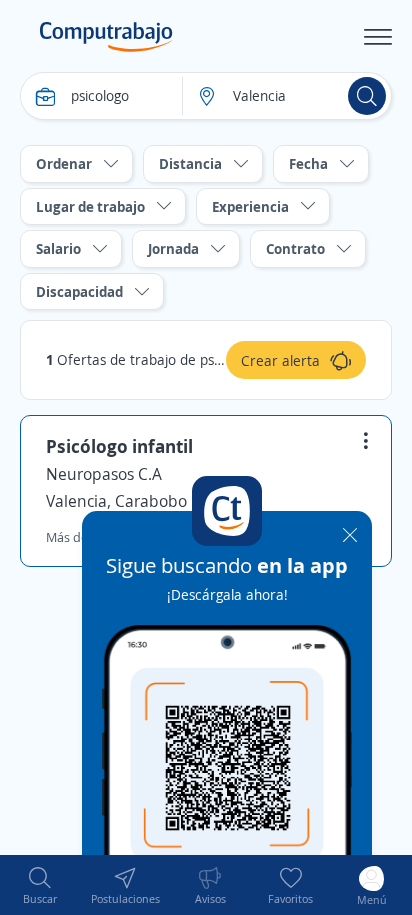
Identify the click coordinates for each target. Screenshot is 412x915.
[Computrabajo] (106, 37)
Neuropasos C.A (104, 474)
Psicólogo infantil (119, 446)
